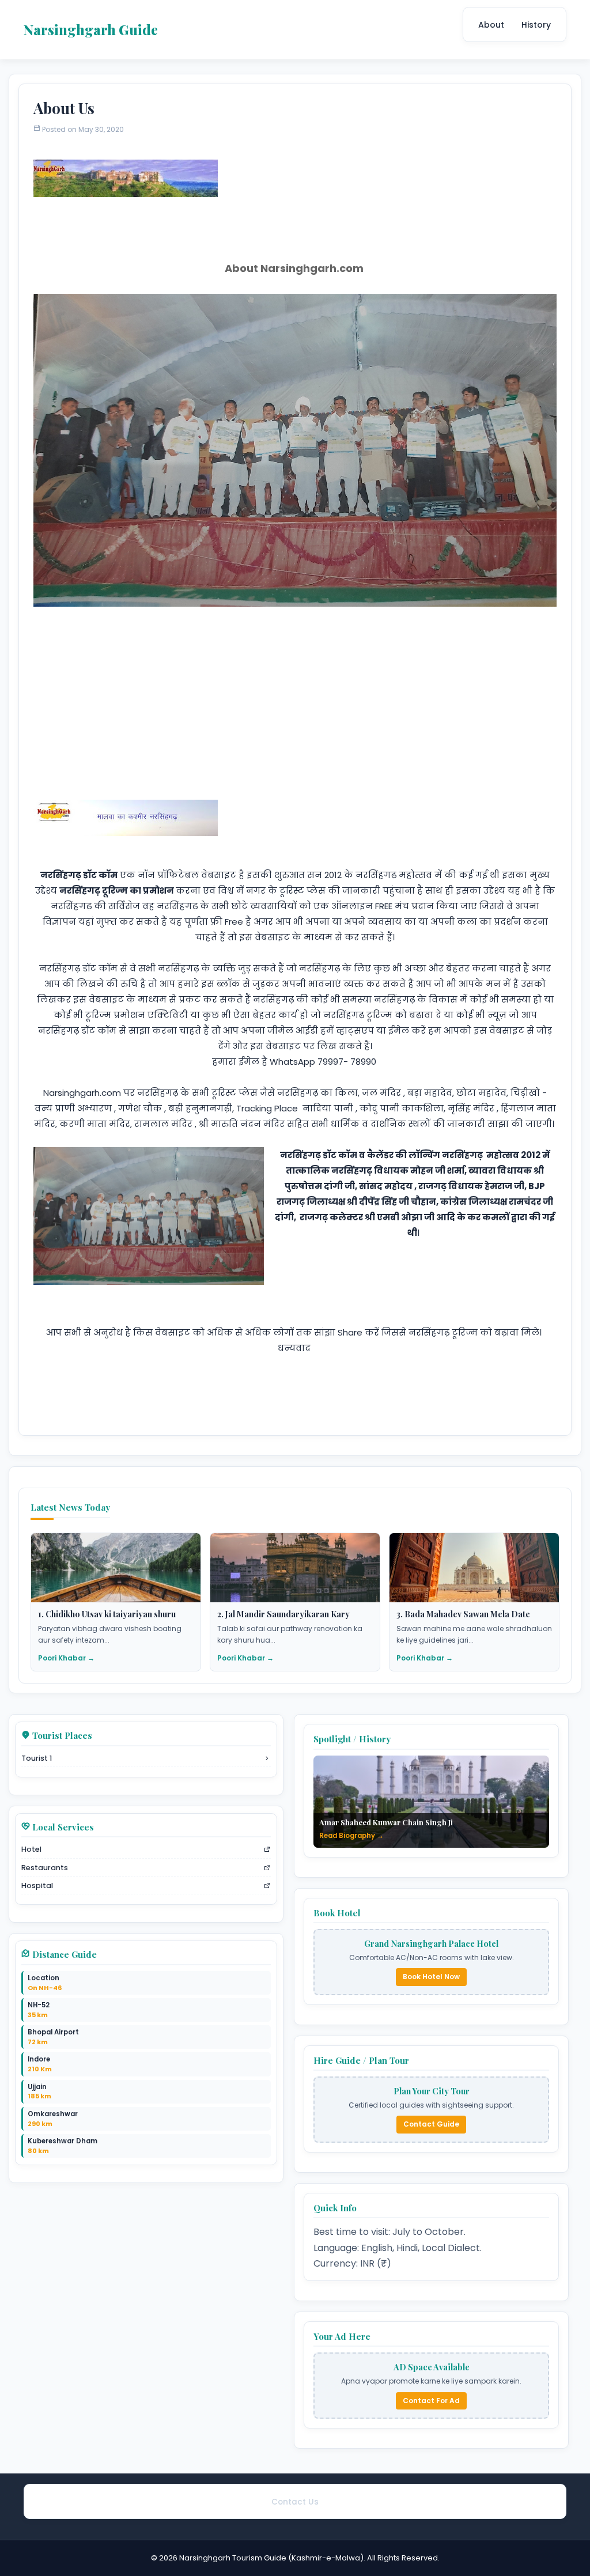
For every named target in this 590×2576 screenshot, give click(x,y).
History (536, 25)
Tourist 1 (37, 1758)
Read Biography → (351, 1836)
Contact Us (295, 2502)
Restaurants (45, 1868)
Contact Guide (431, 2124)
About (491, 25)
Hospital (37, 1885)
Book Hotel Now (431, 1977)
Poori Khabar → (66, 1658)
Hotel (31, 1849)
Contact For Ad (431, 2401)
